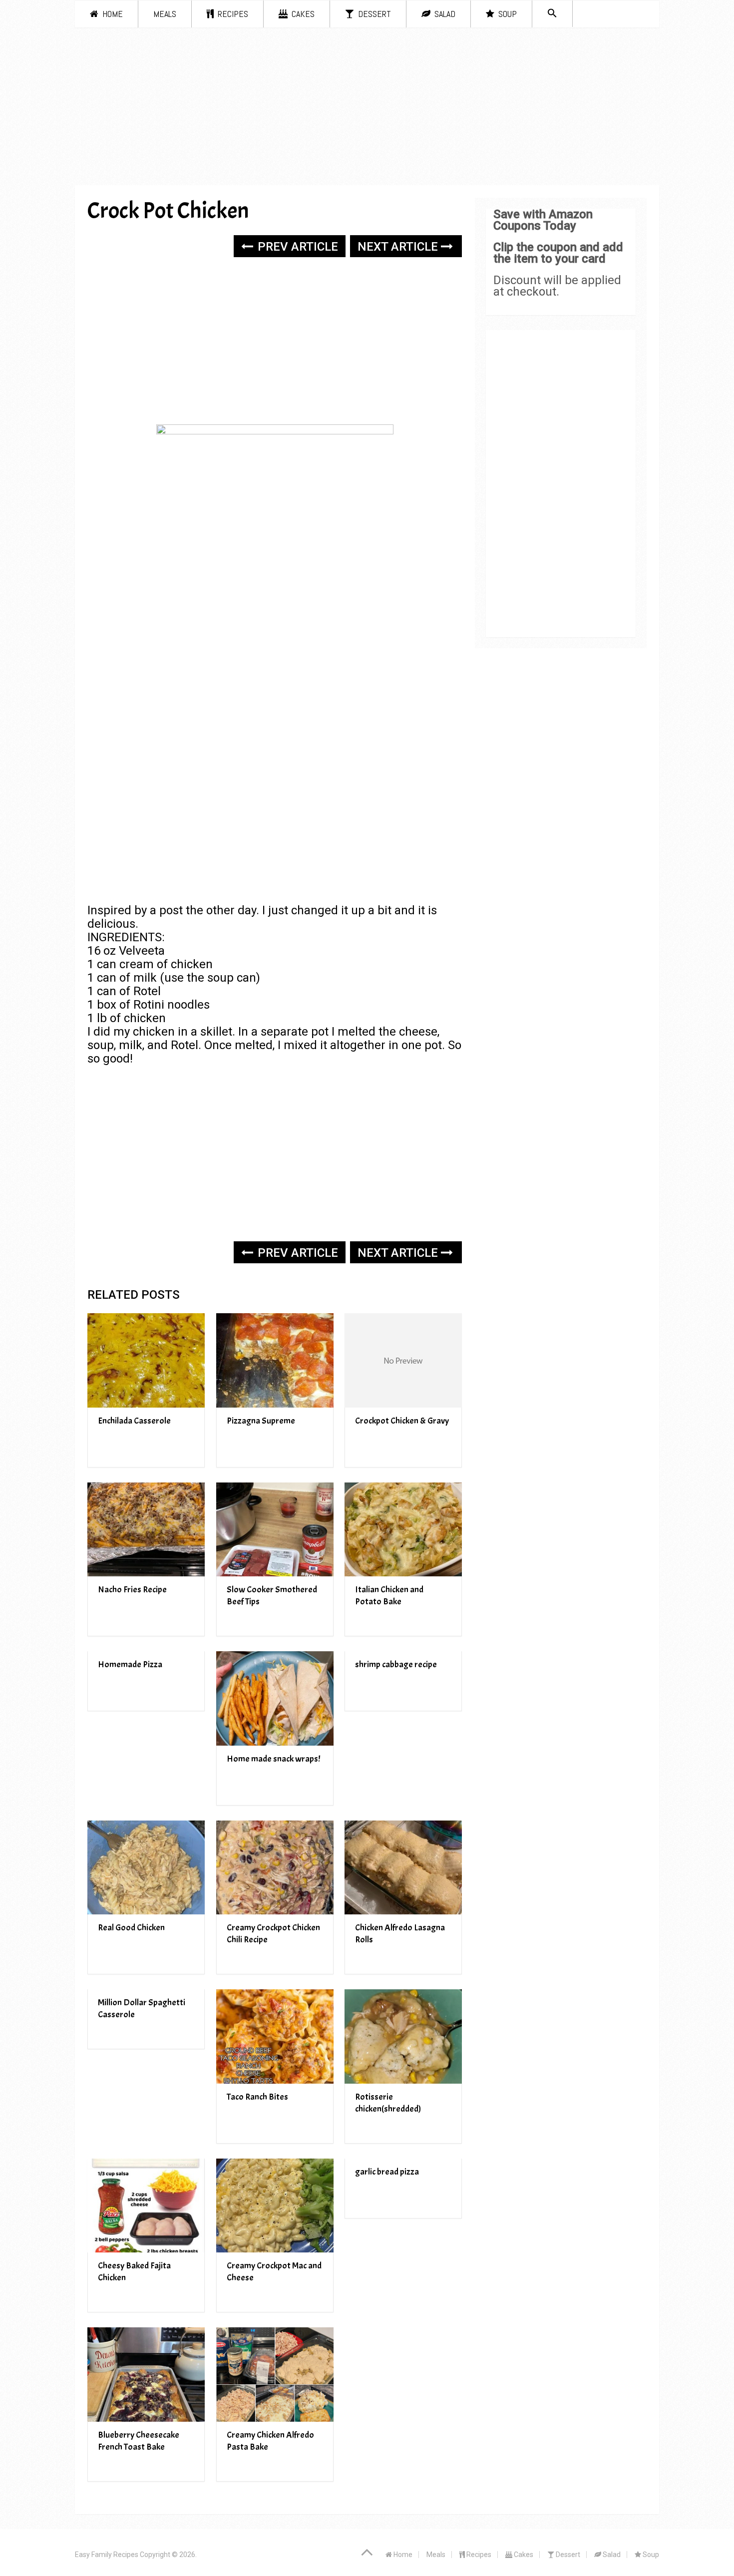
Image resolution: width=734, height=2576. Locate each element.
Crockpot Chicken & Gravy (402, 1421)
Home (112, 14)
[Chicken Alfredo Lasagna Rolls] (403, 1868)
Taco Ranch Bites (257, 2097)
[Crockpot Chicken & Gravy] (403, 1360)
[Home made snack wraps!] (275, 1698)
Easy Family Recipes (107, 2555)
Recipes (232, 14)
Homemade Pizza (130, 1664)
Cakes (302, 14)
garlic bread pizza (387, 2172)
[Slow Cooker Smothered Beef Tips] (275, 1530)
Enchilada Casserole (134, 1421)
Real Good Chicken (131, 1928)
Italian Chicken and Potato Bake (389, 1596)
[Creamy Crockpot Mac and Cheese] (275, 2206)
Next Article (399, 247)
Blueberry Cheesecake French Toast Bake (139, 2441)
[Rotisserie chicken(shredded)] (403, 2036)
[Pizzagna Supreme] (275, 1360)
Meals (165, 14)
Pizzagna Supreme (261, 1421)
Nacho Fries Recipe (132, 1590)
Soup (507, 14)
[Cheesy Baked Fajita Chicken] (146, 2206)
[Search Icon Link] (552, 14)
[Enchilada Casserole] (146, 1360)
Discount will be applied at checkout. (557, 286)
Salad (444, 14)
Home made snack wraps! (273, 1759)
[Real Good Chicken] (146, 1868)
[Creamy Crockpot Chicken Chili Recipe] (275, 1868)
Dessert (373, 14)
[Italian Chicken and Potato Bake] (403, 1530)
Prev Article (296, 247)
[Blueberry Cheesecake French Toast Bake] (146, 2375)
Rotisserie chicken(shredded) (388, 2103)
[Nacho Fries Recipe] (146, 1530)
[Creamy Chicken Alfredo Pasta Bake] (275, 2375)
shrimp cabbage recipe (396, 1664)
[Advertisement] (367, 110)
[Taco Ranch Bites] (275, 2036)
